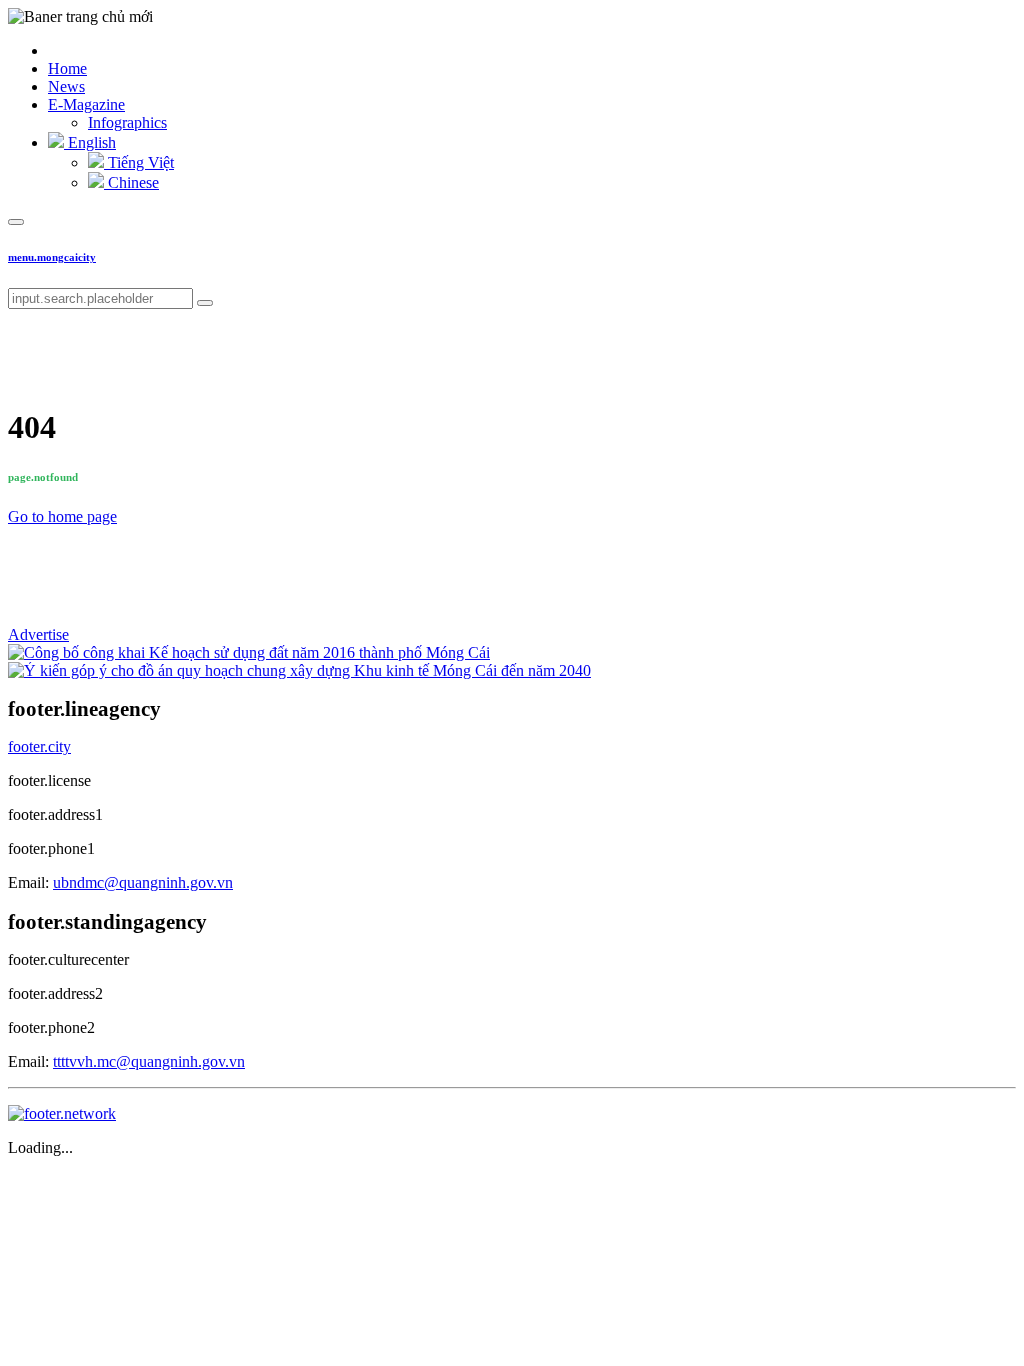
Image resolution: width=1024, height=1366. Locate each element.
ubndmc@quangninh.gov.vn (143, 882)
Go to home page (62, 516)
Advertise (38, 634)
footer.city (39, 746)
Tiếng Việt (139, 162)
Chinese (131, 182)
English (90, 142)
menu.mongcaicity (52, 257)
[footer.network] (62, 1113)
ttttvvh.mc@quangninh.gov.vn (149, 1061)
